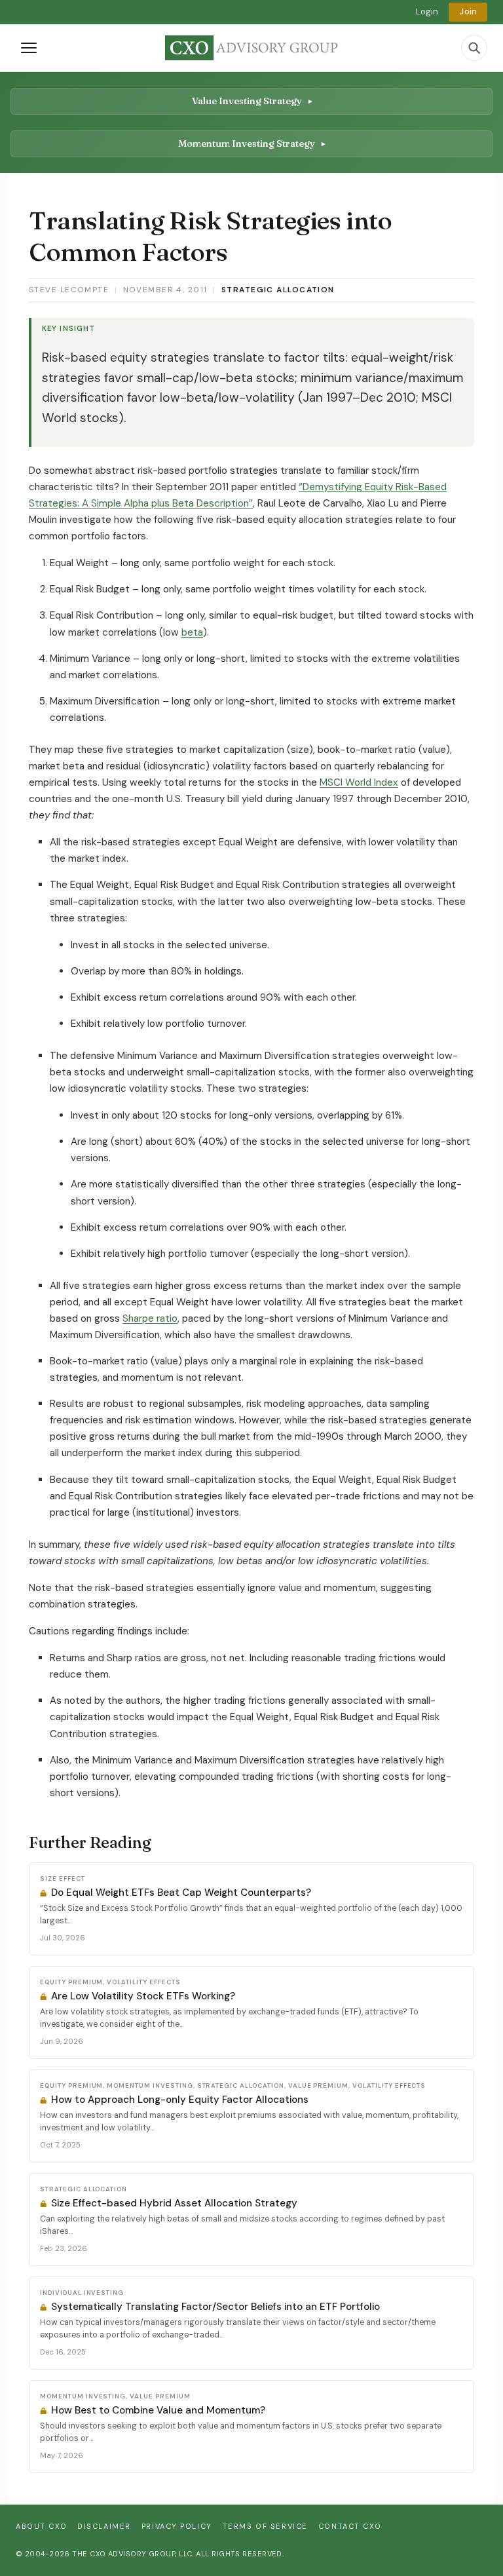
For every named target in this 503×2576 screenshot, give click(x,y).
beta (192, 632)
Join (468, 11)
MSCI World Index (359, 782)
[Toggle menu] (29, 48)
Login (427, 11)
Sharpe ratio (150, 1318)
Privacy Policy (177, 2526)
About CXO (41, 2526)
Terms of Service (265, 2526)
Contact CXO (350, 2526)
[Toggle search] (474, 48)
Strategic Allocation (278, 290)
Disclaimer (104, 2526)
